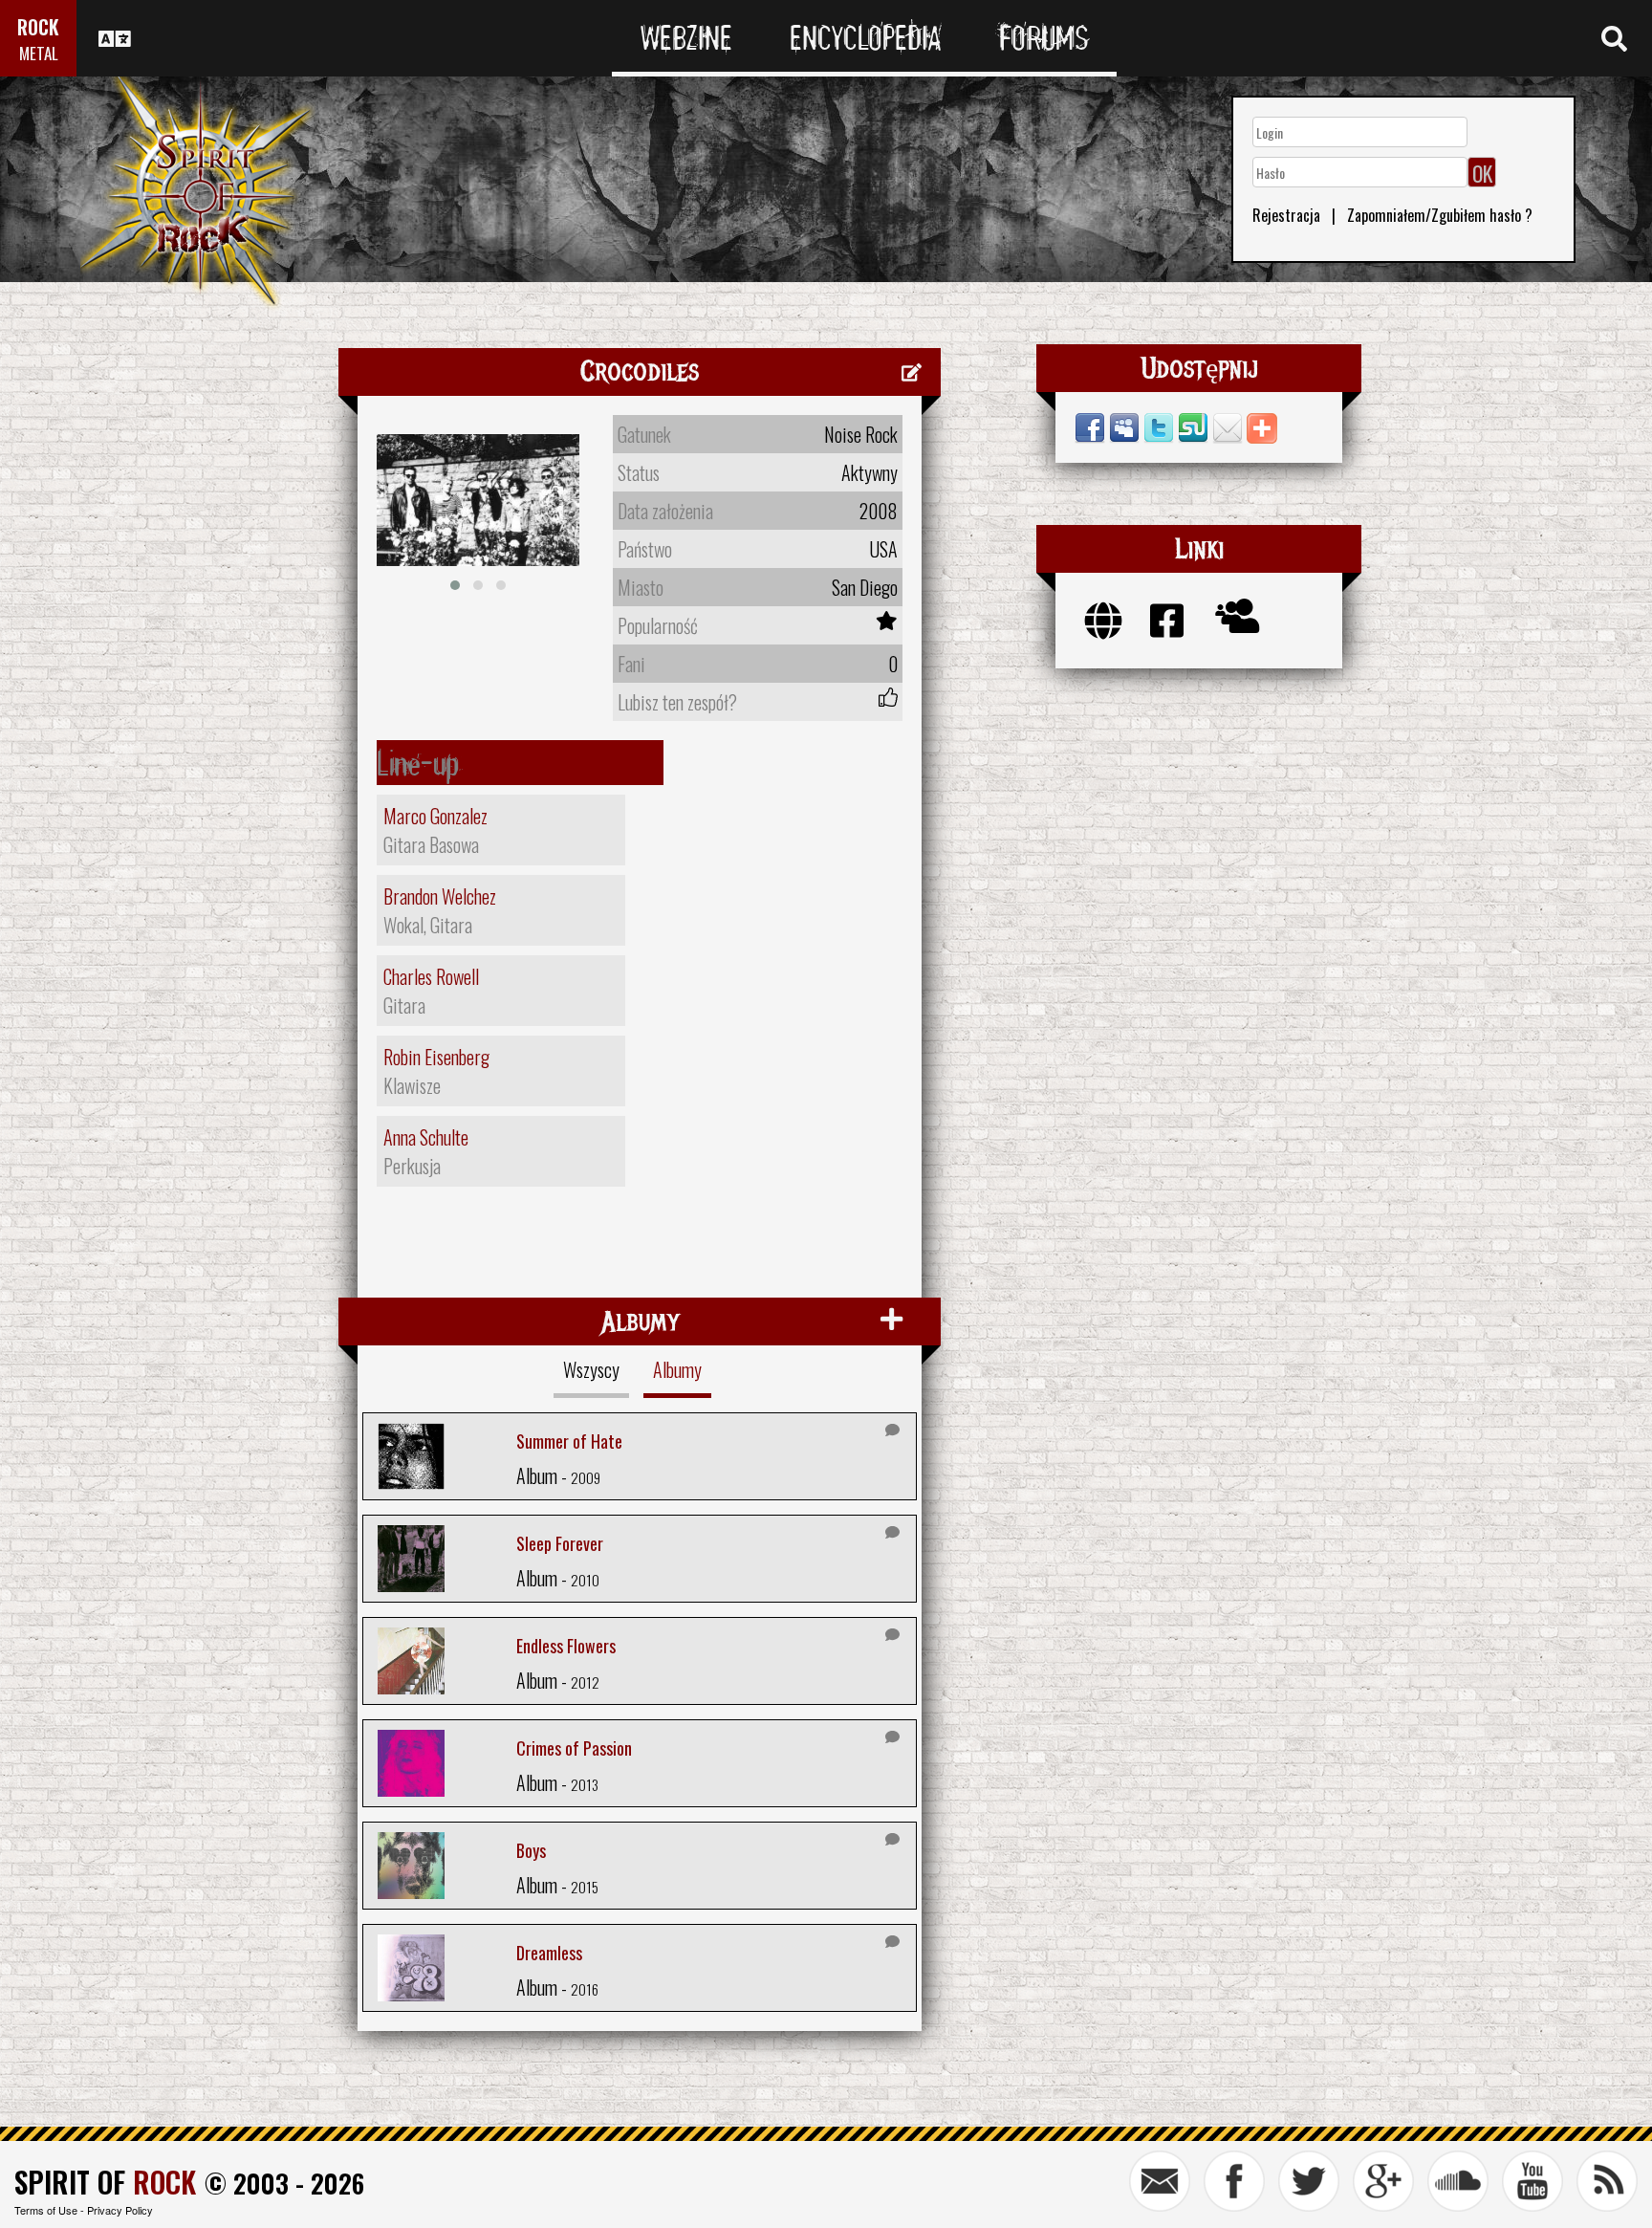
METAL (39, 53)
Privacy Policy (120, 2210)
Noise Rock (861, 434)
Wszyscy (591, 1369)
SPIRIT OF (105, 2182)
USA (883, 549)
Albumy (677, 1369)
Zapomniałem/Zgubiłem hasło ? (1440, 215)
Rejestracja (1286, 215)
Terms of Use (46, 2210)
